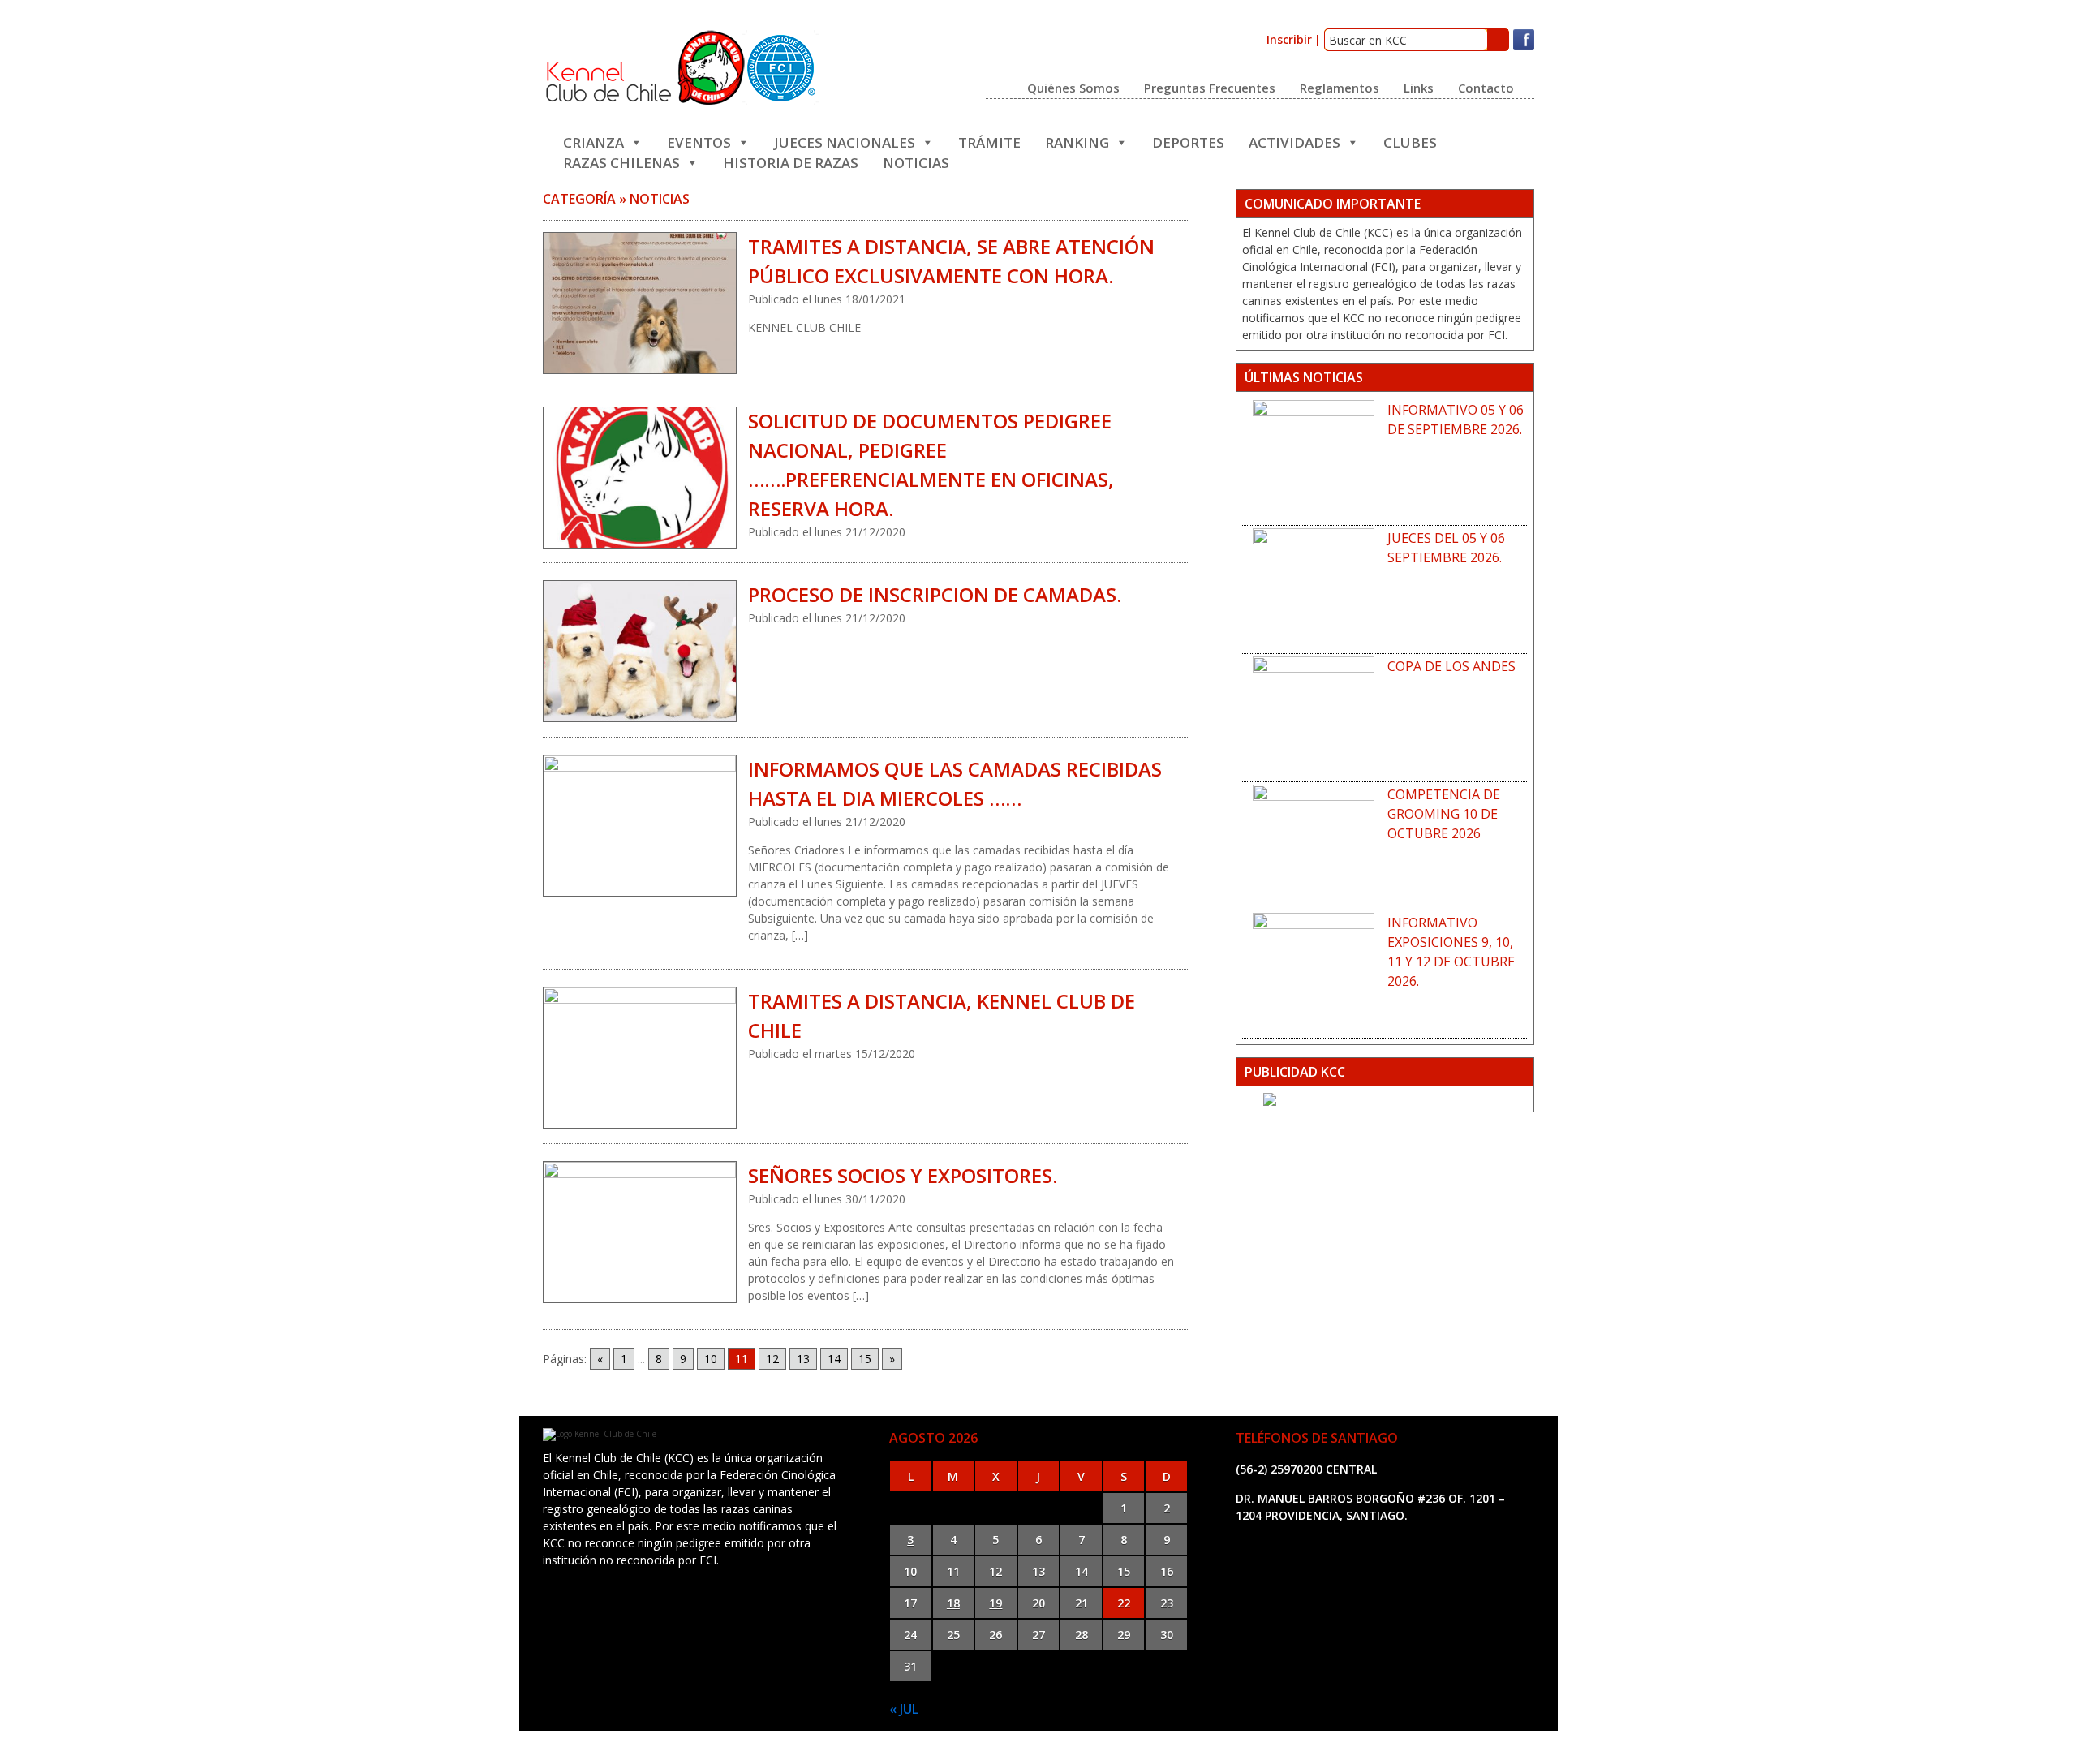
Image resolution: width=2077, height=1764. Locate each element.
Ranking (1077, 141)
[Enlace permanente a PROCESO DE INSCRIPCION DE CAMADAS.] (639, 651)
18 (953, 1603)
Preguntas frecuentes (1210, 87)
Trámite (989, 141)
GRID (1187, 1747)
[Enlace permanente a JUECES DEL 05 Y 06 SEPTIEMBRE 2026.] (1314, 589)
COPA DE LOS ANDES (1451, 666)
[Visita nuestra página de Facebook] (1524, 47)
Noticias (916, 161)
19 (995, 1603)
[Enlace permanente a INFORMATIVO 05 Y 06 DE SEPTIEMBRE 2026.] (1314, 461)
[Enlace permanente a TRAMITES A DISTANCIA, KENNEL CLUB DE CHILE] (639, 1058)
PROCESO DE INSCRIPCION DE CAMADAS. (935, 594)
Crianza (593, 141)
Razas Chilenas (621, 161)
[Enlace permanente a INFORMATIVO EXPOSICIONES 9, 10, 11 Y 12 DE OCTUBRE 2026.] (1314, 974)
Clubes (1410, 141)
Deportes (1188, 141)
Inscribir (1289, 39)
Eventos (699, 141)
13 (803, 1359)
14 (834, 1359)
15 (865, 1359)
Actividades (1294, 141)
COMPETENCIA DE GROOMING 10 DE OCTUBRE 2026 (1444, 814)
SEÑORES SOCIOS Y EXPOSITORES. (903, 1175)
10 (711, 1359)
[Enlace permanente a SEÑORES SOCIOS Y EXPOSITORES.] (639, 1232)
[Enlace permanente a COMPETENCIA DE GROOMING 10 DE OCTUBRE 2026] (1314, 845)
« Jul (904, 1709)
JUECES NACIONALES (845, 141)
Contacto (1486, 87)
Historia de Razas (791, 161)
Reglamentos (1340, 87)
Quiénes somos (1073, 87)
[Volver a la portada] (681, 101)
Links (1419, 87)
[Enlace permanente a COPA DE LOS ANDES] (1314, 717)
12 (772, 1359)
